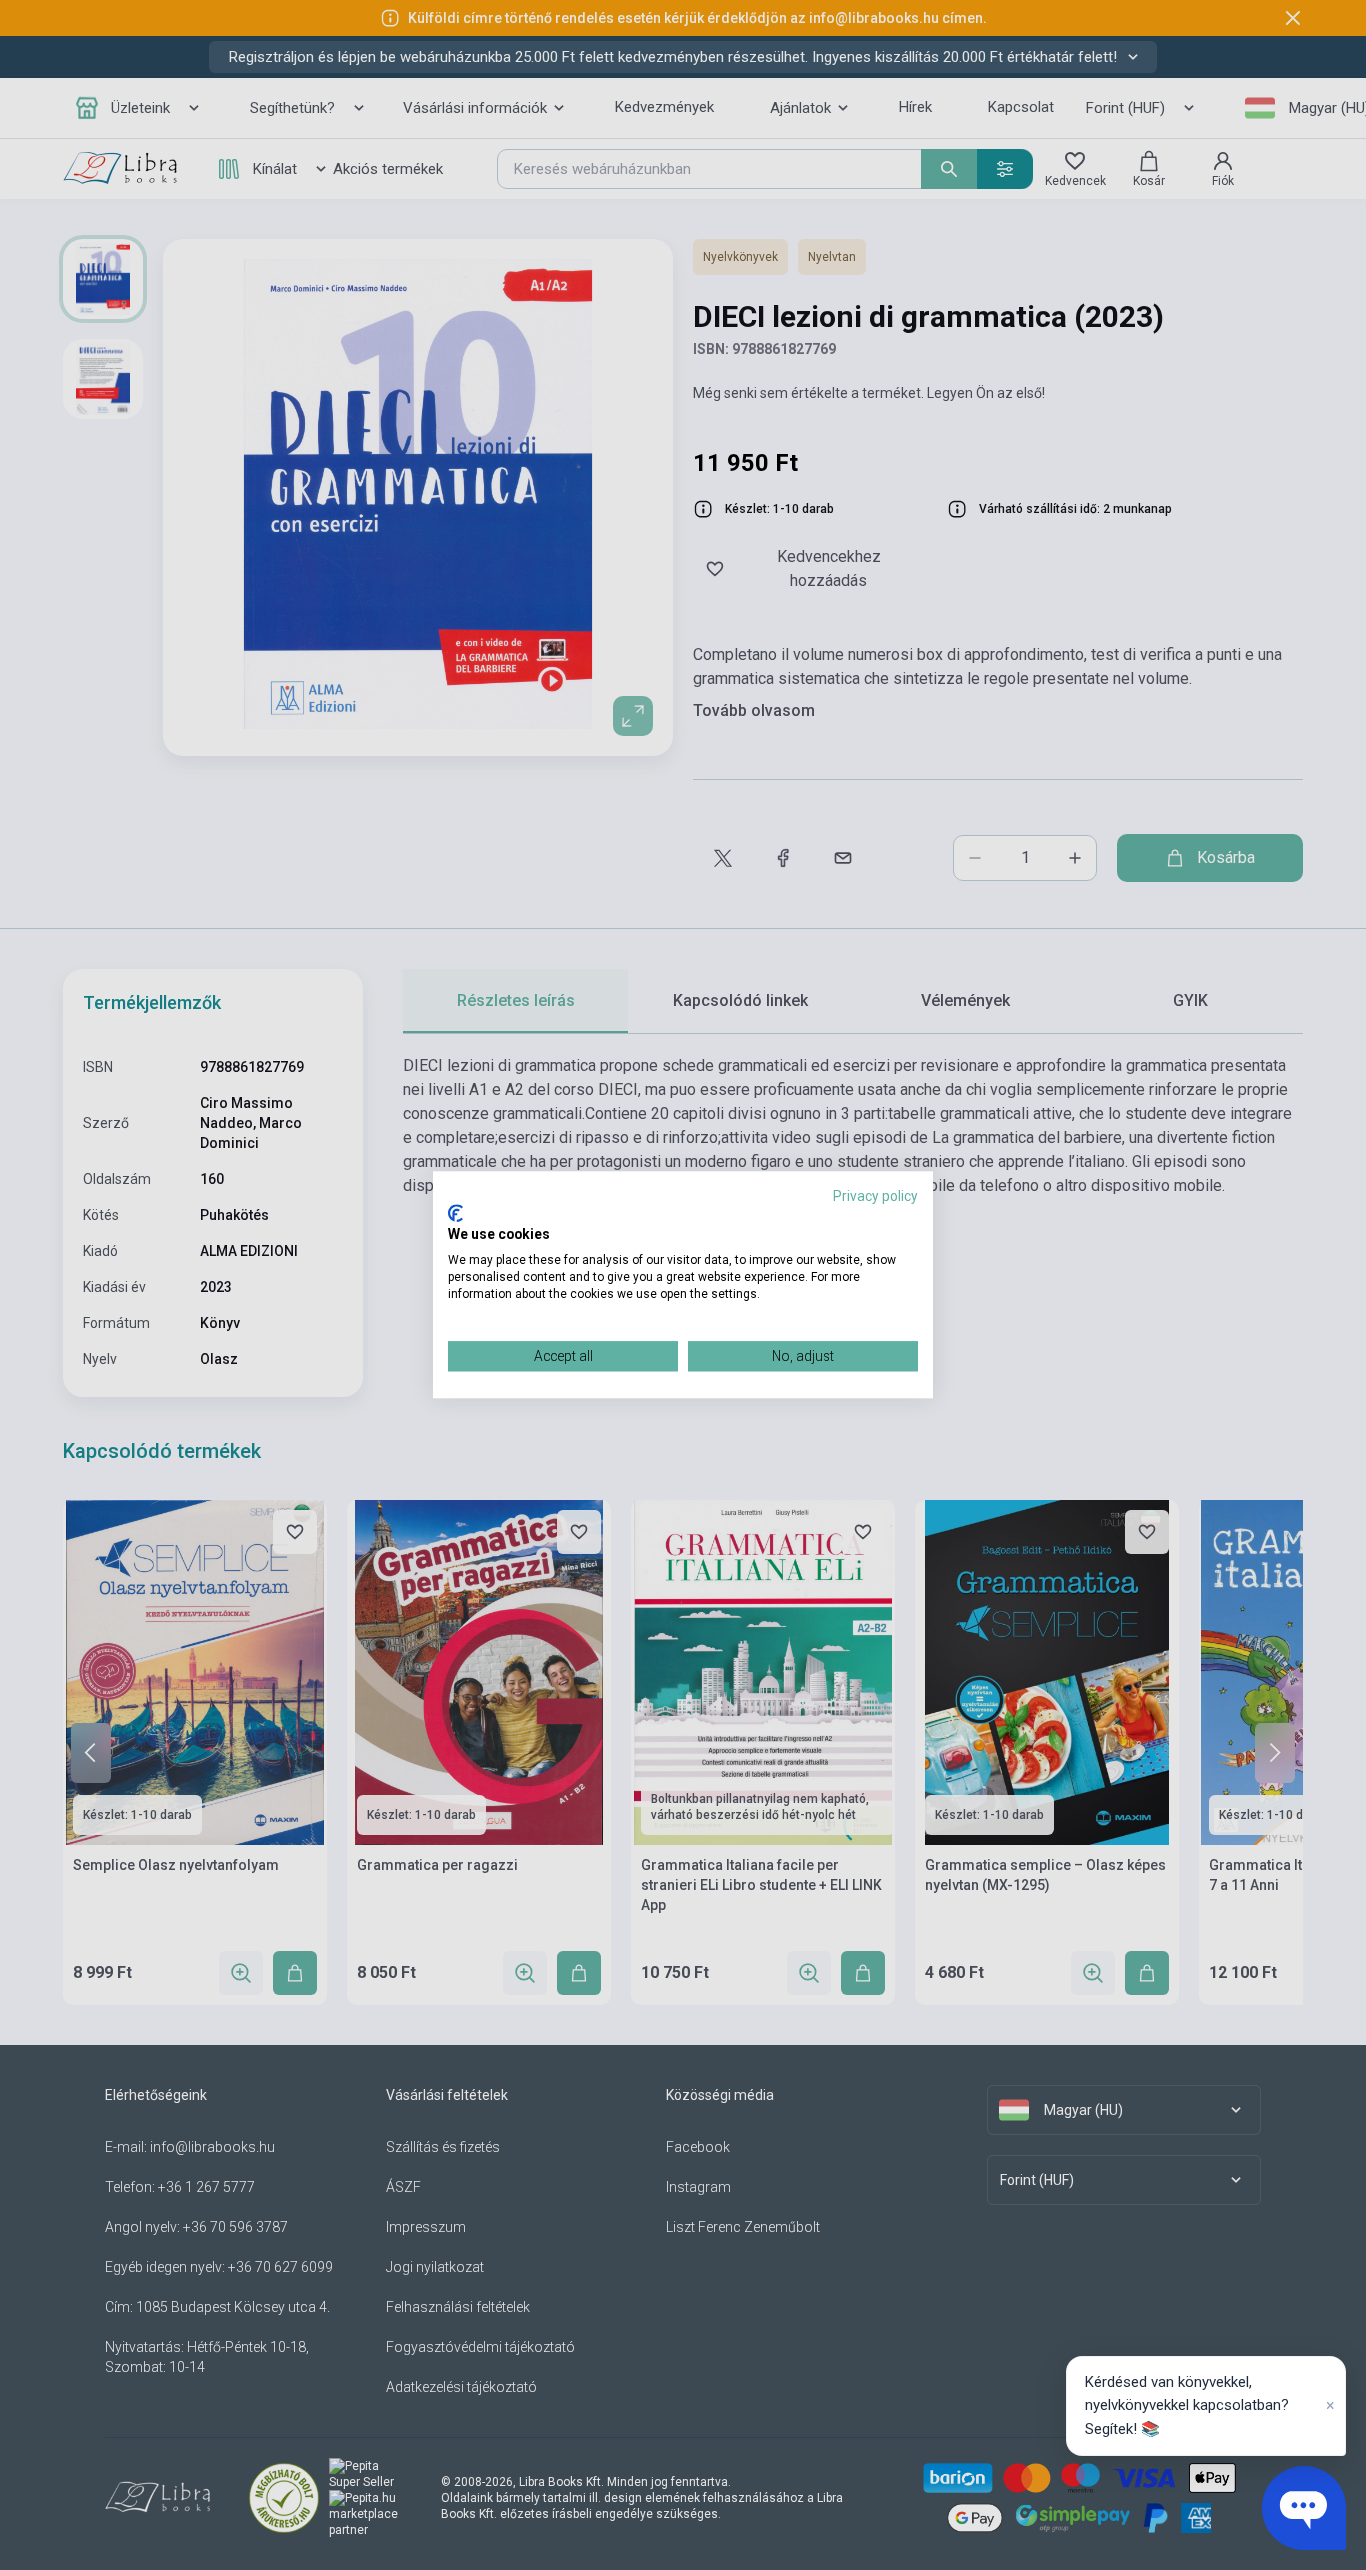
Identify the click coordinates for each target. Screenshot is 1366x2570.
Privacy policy (875, 1196)
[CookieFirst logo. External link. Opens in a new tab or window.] (455, 1213)
